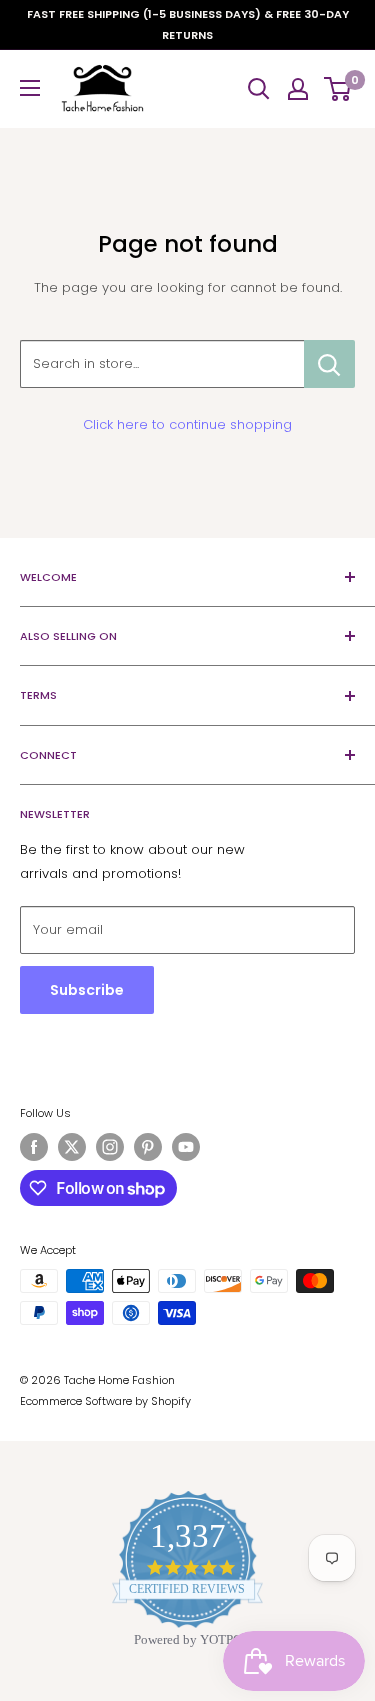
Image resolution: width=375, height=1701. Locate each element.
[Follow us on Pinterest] (148, 1147)
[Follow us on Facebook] (34, 1147)
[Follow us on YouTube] (186, 1147)
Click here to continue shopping (187, 424)
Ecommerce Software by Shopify (105, 1401)
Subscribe (87, 990)
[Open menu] (30, 88)
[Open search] (259, 89)
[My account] (298, 89)
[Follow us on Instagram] (110, 1147)
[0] (338, 89)
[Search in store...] (329, 364)
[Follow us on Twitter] (72, 1147)
